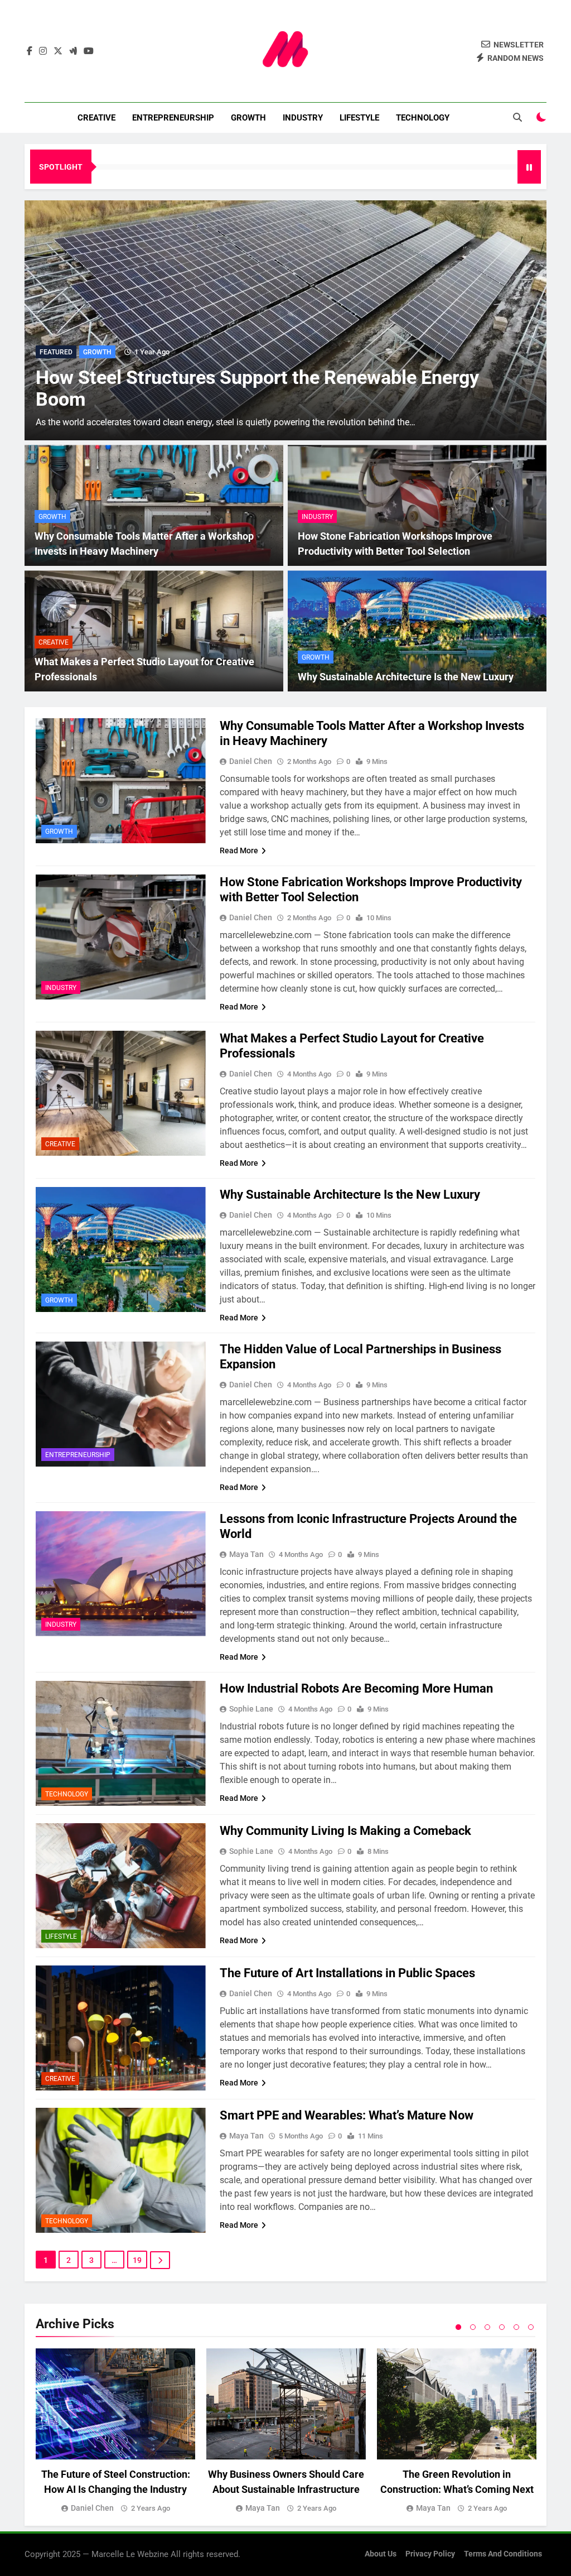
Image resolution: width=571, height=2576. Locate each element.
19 (137, 2260)
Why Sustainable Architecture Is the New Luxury (406, 677)
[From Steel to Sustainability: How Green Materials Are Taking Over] (285, 320)
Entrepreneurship (173, 118)
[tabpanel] (115, 2431)
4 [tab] (502, 2327)
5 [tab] (516, 2327)
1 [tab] (458, 2327)
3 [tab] (487, 2327)
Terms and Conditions (503, 2554)
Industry (303, 118)
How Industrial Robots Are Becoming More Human (356, 1688)
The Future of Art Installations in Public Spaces (347, 1973)
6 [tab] (531, 2327)
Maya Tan (246, 1554)
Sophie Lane (251, 1709)
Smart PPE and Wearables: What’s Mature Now (347, 2115)
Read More (239, 850)
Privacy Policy (430, 2554)
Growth (248, 118)
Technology (423, 118)
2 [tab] (473, 2327)
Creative (96, 118)
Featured (56, 352)
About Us (381, 2554)
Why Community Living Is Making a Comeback (345, 1831)
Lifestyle (359, 118)
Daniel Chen (251, 761)
